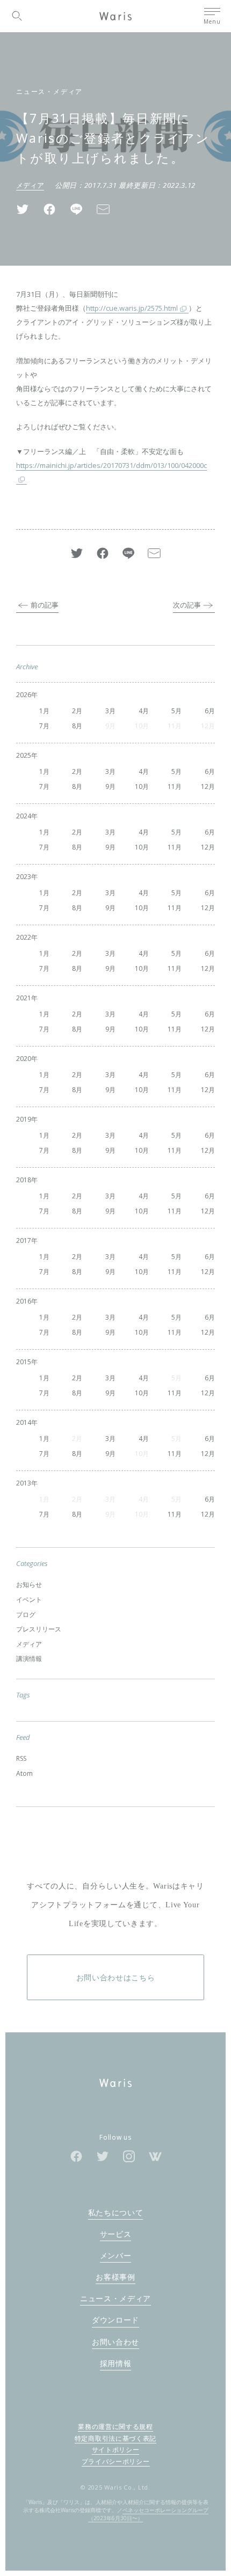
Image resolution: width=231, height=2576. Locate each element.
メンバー (116, 2255)
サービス (116, 2234)
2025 (24, 755)
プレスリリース (39, 1629)
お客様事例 (115, 2277)
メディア (30, 185)
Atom (24, 1773)
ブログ (26, 1615)
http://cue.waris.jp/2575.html (132, 308)
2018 (24, 1180)
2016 (24, 1301)
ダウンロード (115, 2320)
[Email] (103, 209)
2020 (24, 1059)
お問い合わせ (115, 2342)
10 (139, 786)
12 (205, 786)
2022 (24, 937)
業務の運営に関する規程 (115, 2427)
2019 (24, 1119)
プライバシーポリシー (116, 2461)
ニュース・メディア (49, 92)
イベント (29, 1600)
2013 (24, 1483)
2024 (24, 816)
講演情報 (29, 1659)
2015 (24, 1362)
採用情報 (116, 2363)
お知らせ (29, 1585)
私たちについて (116, 2212)
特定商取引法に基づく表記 (115, 2438)
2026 (24, 695)
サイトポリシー (116, 2450)
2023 (24, 877)
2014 (24, 1422)
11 (171, 786)
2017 (24, 1241)
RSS (21, 1758)
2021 (24, 998)
